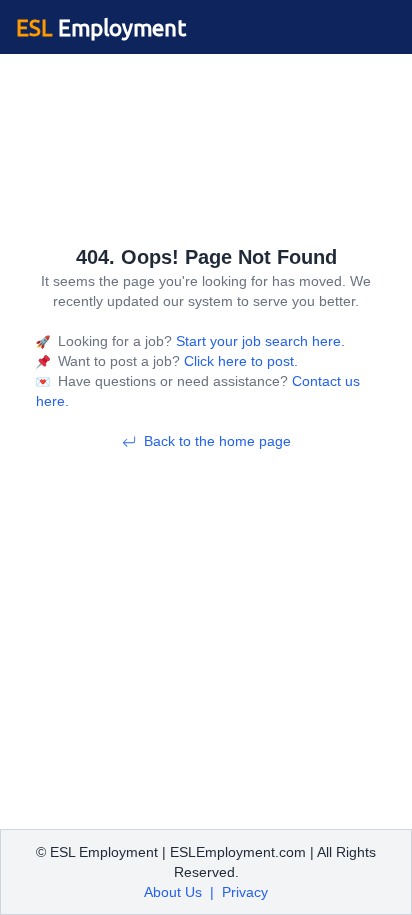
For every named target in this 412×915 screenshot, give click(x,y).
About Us (173, 892)
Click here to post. (239, 361)
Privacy (245, 892)
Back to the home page (217, 441)
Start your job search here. (258, 341)
